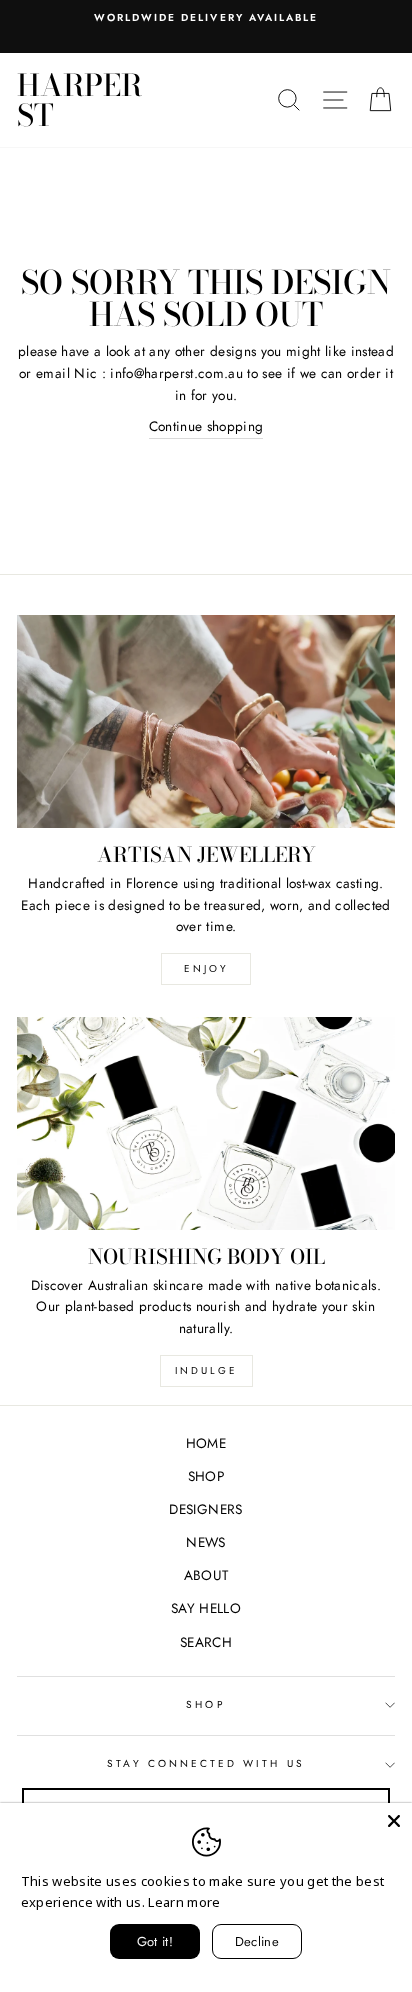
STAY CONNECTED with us (205, 1763)
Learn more (184, 1902)
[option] (206, 18)
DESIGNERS (205, 1509)
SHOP (206, 1476)
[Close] (394, 1821)
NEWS (205, 1542)
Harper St (79, 100)
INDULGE (206, 1370)
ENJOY (206, 968)
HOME (206, 1443)
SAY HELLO (206, 1608)
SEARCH (206, 1642)
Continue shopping (206, 426)
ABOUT (206, 1575)
